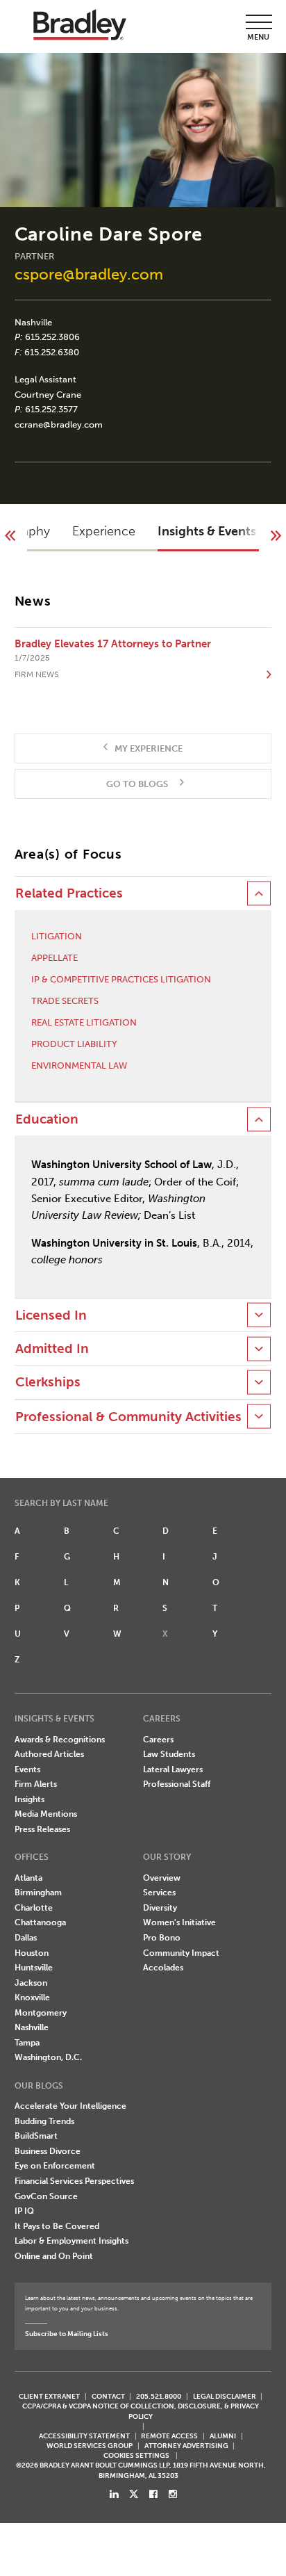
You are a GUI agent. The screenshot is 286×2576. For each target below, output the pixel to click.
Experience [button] (104, 531)
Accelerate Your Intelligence (70, 2106)
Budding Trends (44, 2121)
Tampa (27, 2043)
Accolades (163, 1968)
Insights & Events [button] (207, 531)
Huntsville (34, 1968)
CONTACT (108, 2396)
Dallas (26, 1938)
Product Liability (74, 1044)
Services (159, 1893)
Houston (32, 1953)
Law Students (169, 1754)
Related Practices (69, 893)
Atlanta (28, 1878)
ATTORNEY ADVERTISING (186, 2446)
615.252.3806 (52, 337)
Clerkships (48, 1382)
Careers (158, 1740)
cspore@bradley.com (89, 274)
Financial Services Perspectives (74, 2181)
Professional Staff (177, 1784)
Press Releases (42, 1829)
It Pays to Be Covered (57, 2226)
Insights (30, 1799)
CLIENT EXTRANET (49, 2396)
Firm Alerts (36, 1784)
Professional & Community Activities (128, 1417)
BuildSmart (36, 2136)
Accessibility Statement (84, 2436)
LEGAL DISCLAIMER (225, 2396)
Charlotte (34, 1908)
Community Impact (181, 1953)
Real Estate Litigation (84, 1022)
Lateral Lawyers (173, 1769)
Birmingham (38, 1893)
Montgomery (41, 2013)
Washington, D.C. (48, 2057)
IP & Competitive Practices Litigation (121, 979)
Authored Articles (49, 1754)
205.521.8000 (159, 2396)
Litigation (57, 936)
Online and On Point (54, 2256)
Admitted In (52, 1349)
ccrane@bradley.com (59, 424)
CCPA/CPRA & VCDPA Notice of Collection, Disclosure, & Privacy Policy (141, 2411)
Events (27, 1769)
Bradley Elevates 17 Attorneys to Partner (113, 644)
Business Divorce (48, 2151)
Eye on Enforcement (55, 2166)
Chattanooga (40, 1922)
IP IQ (24, 2211)
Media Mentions (46, 1814)
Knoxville (32, 1998)
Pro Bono (162, 1938)
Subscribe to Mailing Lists (67, 2334)
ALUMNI (223, 2436)
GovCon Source (46, 2196)
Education (47, 1119)
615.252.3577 (51, 409)
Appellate (54, 958)
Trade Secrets (65, 1001)
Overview (162, 1878)
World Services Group (90, 2446)
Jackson (31, 1983)
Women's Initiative (179, 1922)
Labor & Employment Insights (71, 2241)
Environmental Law (79, 1066)
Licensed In (51, 1315)
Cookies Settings (136, 2456)
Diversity (160, 1908)
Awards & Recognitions (60, 1740)
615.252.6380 (52, 352)
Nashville (33, 322)
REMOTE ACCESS (169, 2436)
